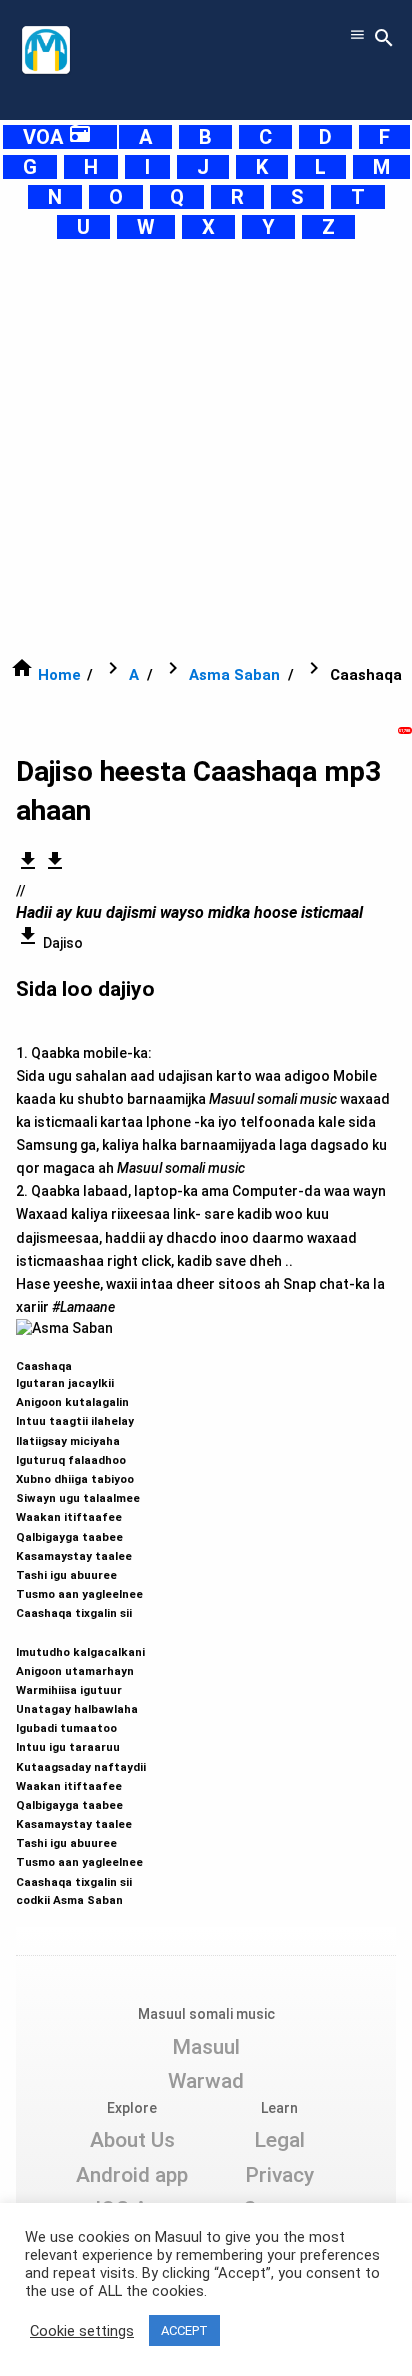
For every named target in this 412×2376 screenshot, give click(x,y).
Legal (279, 2140)
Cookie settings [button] (82, 2331)
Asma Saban (234, 675)
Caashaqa (81, 1624)
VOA (57, 137)
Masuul (206, 2047)
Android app (132, 2175)
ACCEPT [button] (184, 2330)
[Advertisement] (206, 448)
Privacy (279, 2175)
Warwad (206, 2081)
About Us (132, 2140)
